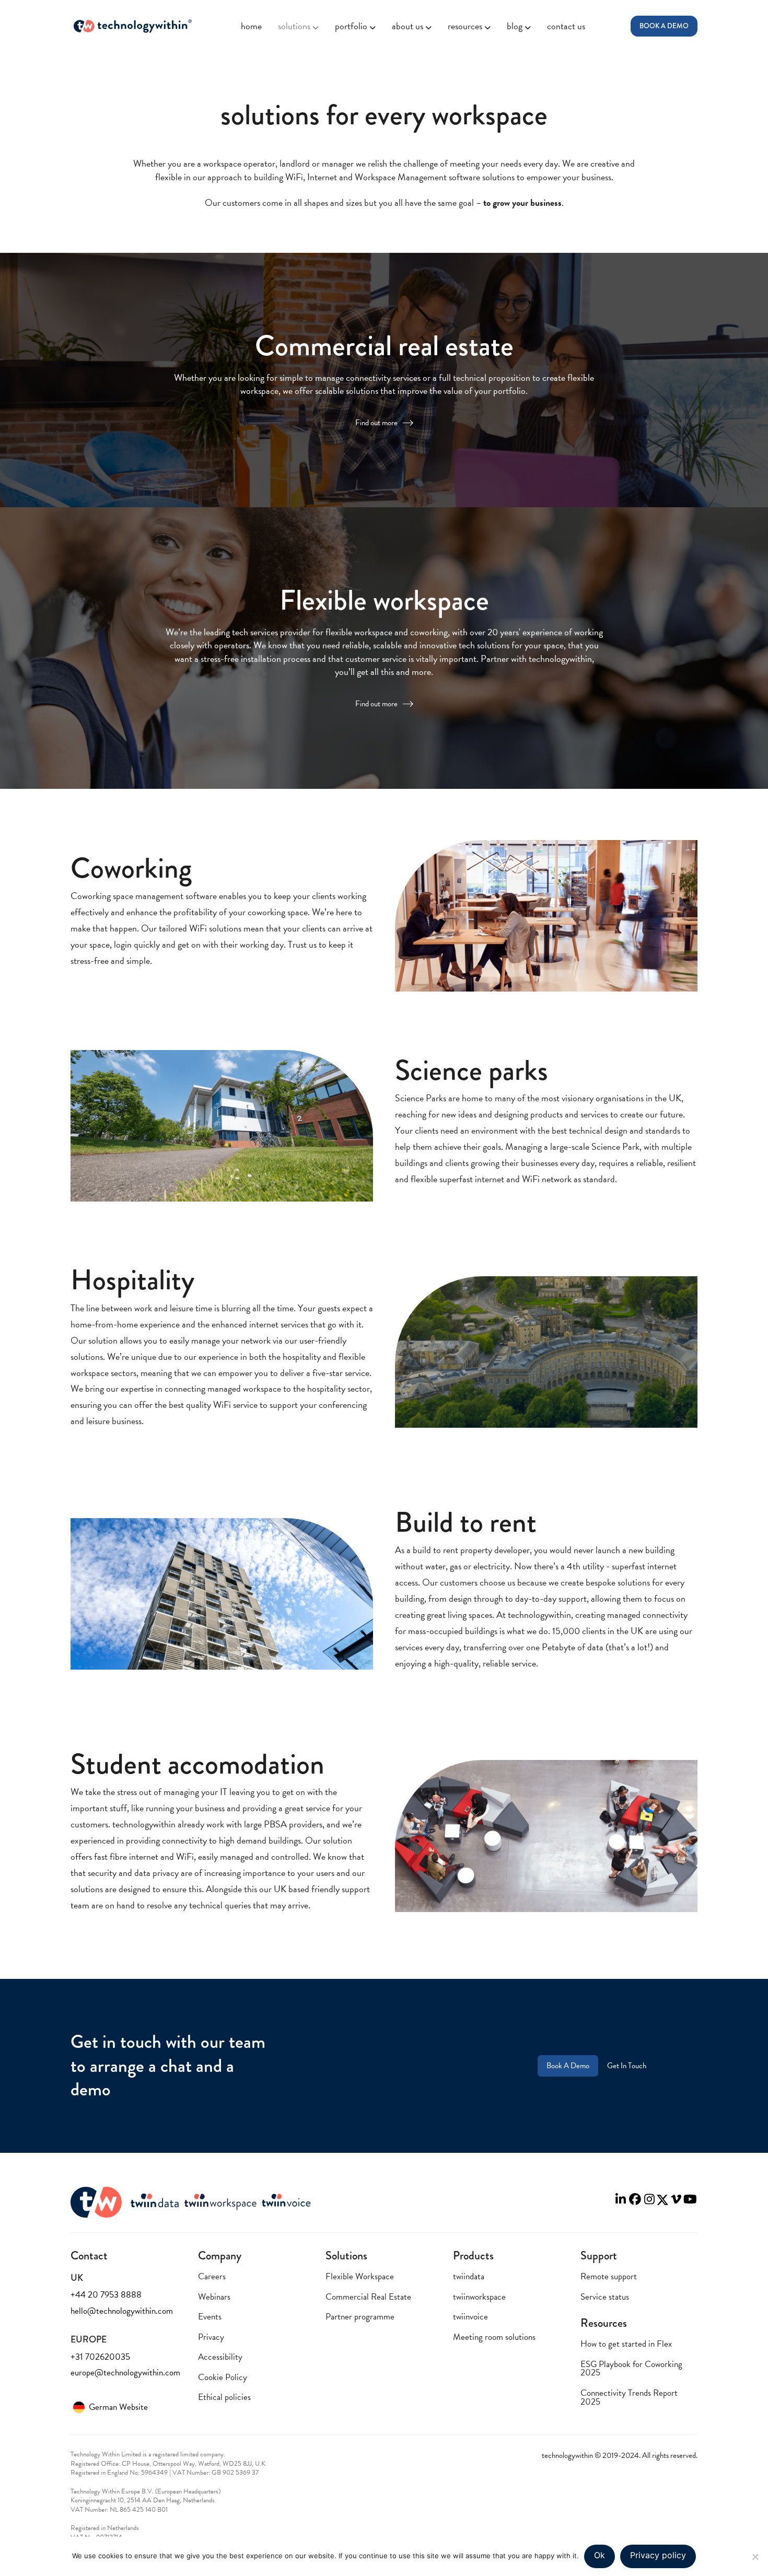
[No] (755, 2557)
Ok (600, 2555)
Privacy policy (658, 2555)
